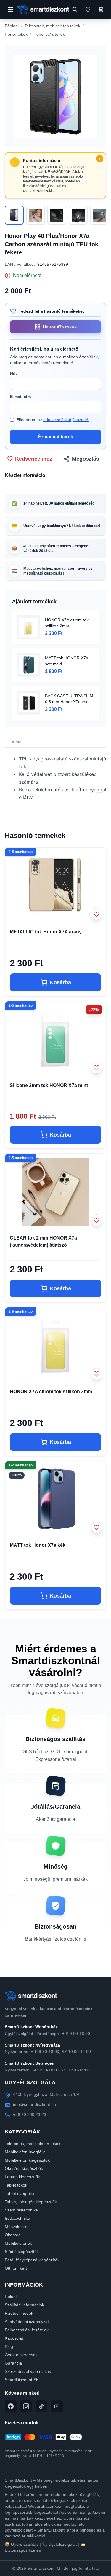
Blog (9, 2346)
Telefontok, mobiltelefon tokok (52, 26)
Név (14, 373)
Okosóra (13, 2235)
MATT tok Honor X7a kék (38, 1545)
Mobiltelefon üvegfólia (25, 2152)
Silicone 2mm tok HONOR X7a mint (49, 1085)
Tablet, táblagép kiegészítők (31, 2202)
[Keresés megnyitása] (75, 9)
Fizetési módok (19, 2313)
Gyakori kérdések (21, 2355)
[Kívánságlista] (88, 9)
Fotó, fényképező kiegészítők (32, 2260)
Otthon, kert (16, 2268)
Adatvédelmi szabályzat (27, 2322)
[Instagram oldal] (26, 2406)
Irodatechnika (17, 2218)
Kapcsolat (14, 2338)
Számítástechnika (21, 2210)
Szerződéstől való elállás (28, 2371)
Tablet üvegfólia (19, 2193)
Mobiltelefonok (18, 2243)
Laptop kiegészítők (22, 2177)
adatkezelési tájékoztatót (66, 420)
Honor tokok (16, 34)
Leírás (15, 742)
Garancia (13, 2363)
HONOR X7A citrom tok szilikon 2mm (51, 1392)
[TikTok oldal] (41, 2406)
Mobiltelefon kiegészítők (27, 2160)
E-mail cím (20, 397)
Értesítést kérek (56, 437)
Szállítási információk (24, 2305)
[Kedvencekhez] (96, 914)
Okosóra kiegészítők (24, 2168)
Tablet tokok (16, 2185)
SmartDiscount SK (22, 2380)
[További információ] (100, 159)
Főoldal (12, 26)
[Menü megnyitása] (11, 9)
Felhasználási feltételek (27, 2330)
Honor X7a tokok (49, 34)
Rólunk (11, 2297)
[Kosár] (101, 9)
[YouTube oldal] (57, 2406)
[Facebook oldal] (11, 2406)
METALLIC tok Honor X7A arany (46, 932)
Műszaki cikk (17, 2227)
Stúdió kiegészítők (22, 2252)
